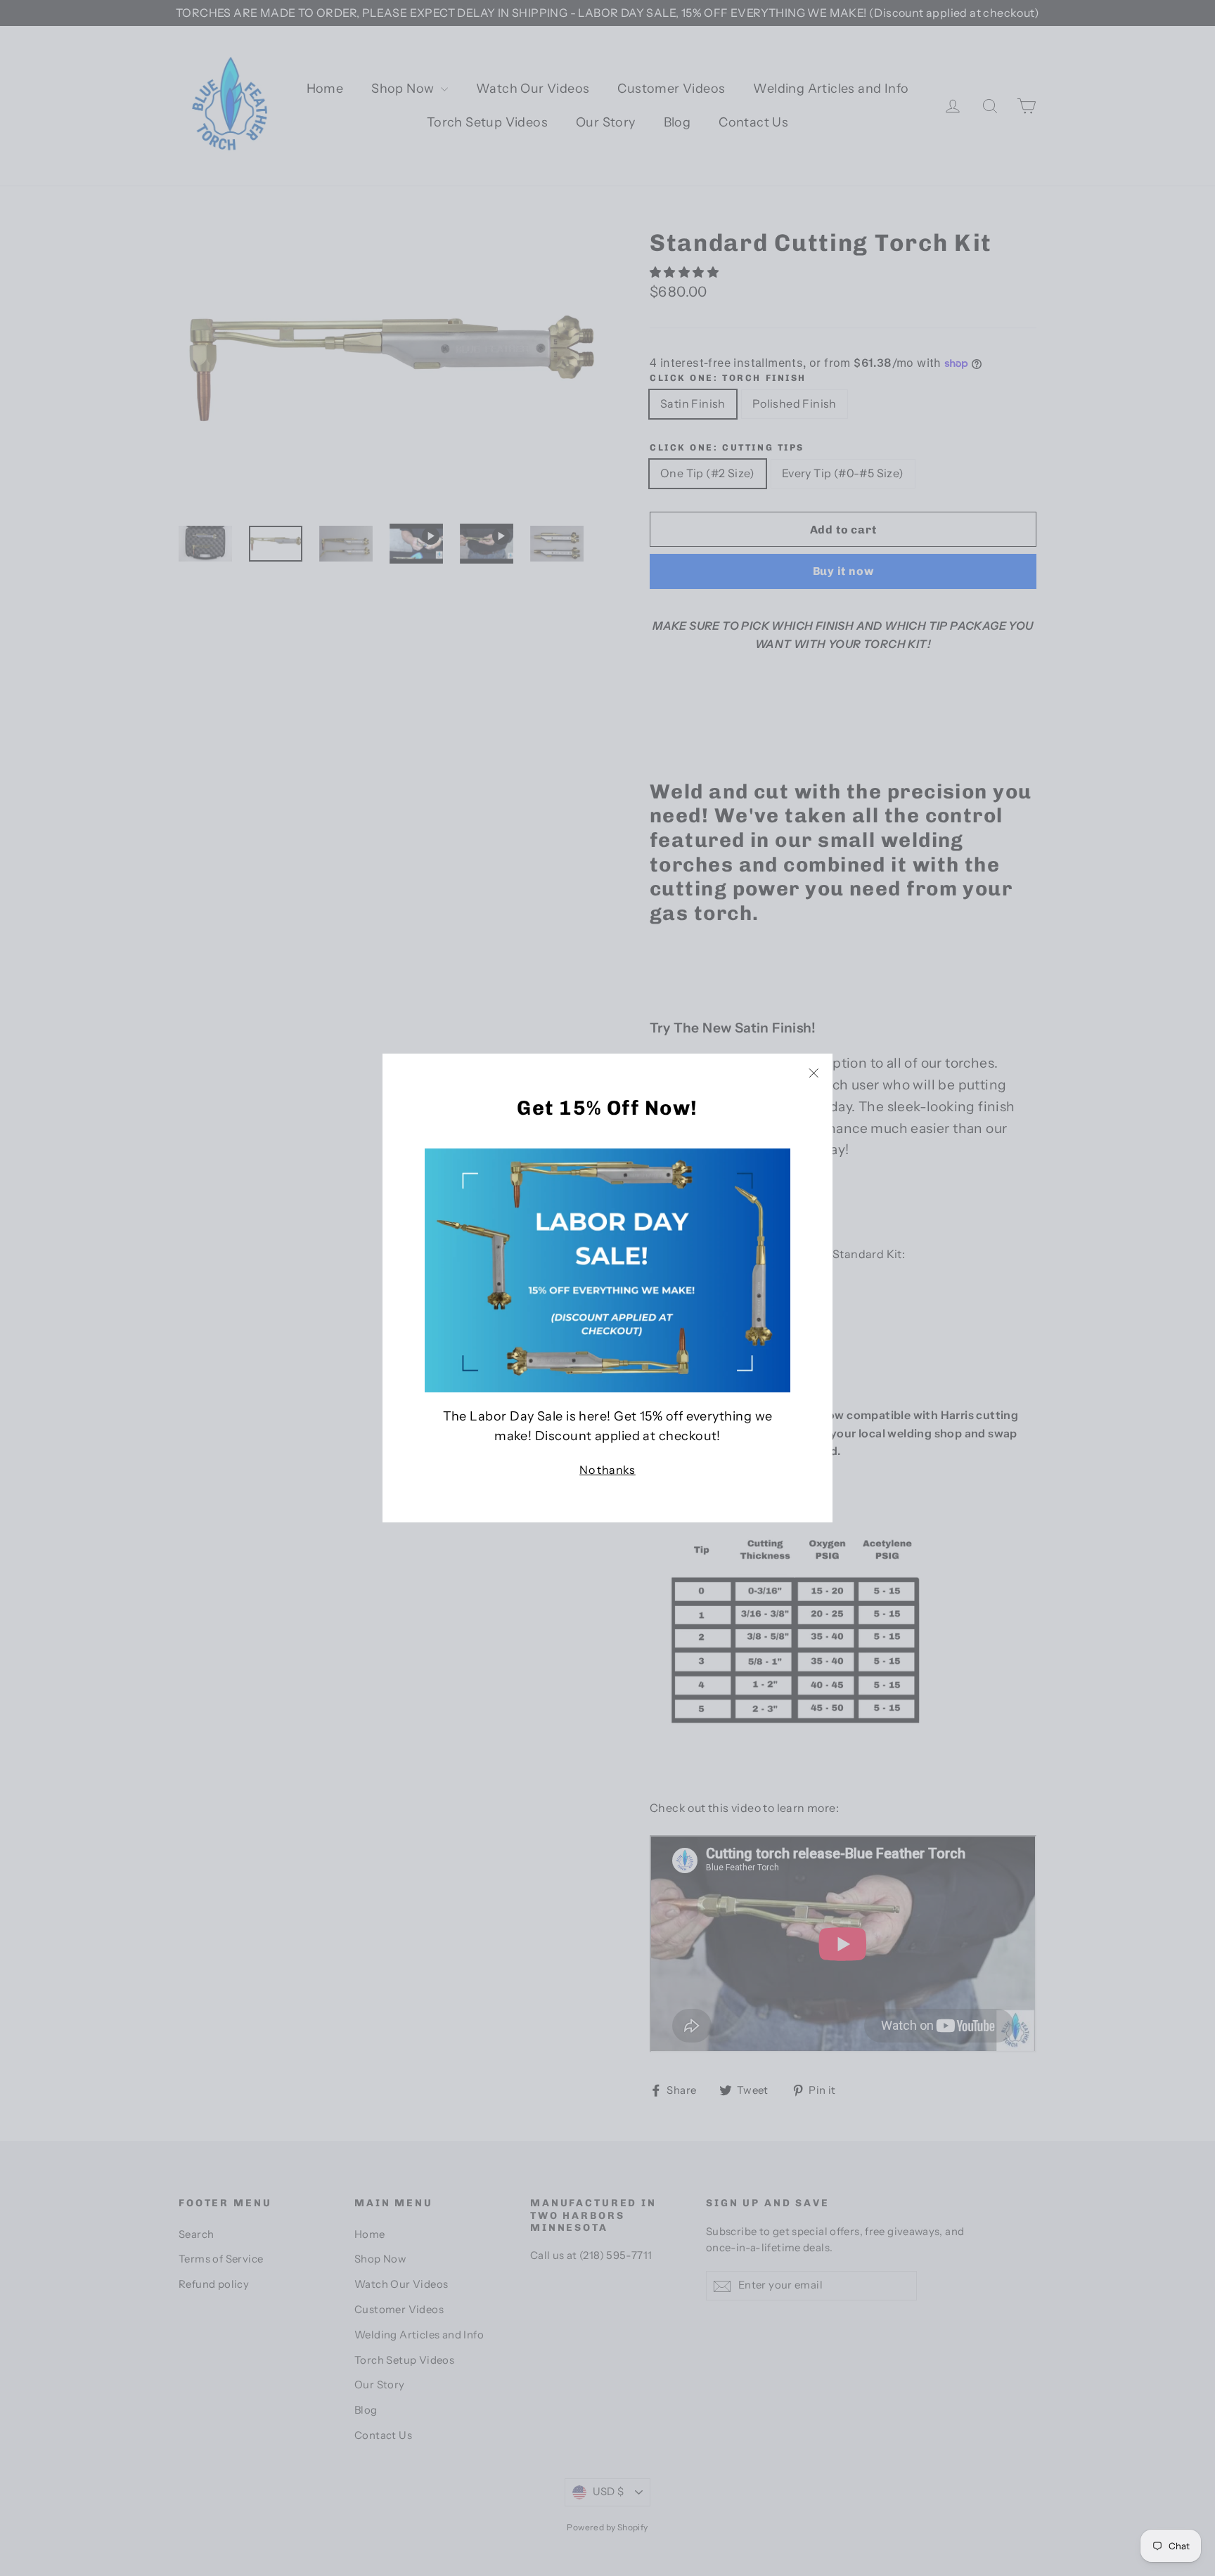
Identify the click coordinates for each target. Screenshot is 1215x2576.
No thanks (607, 1470)
